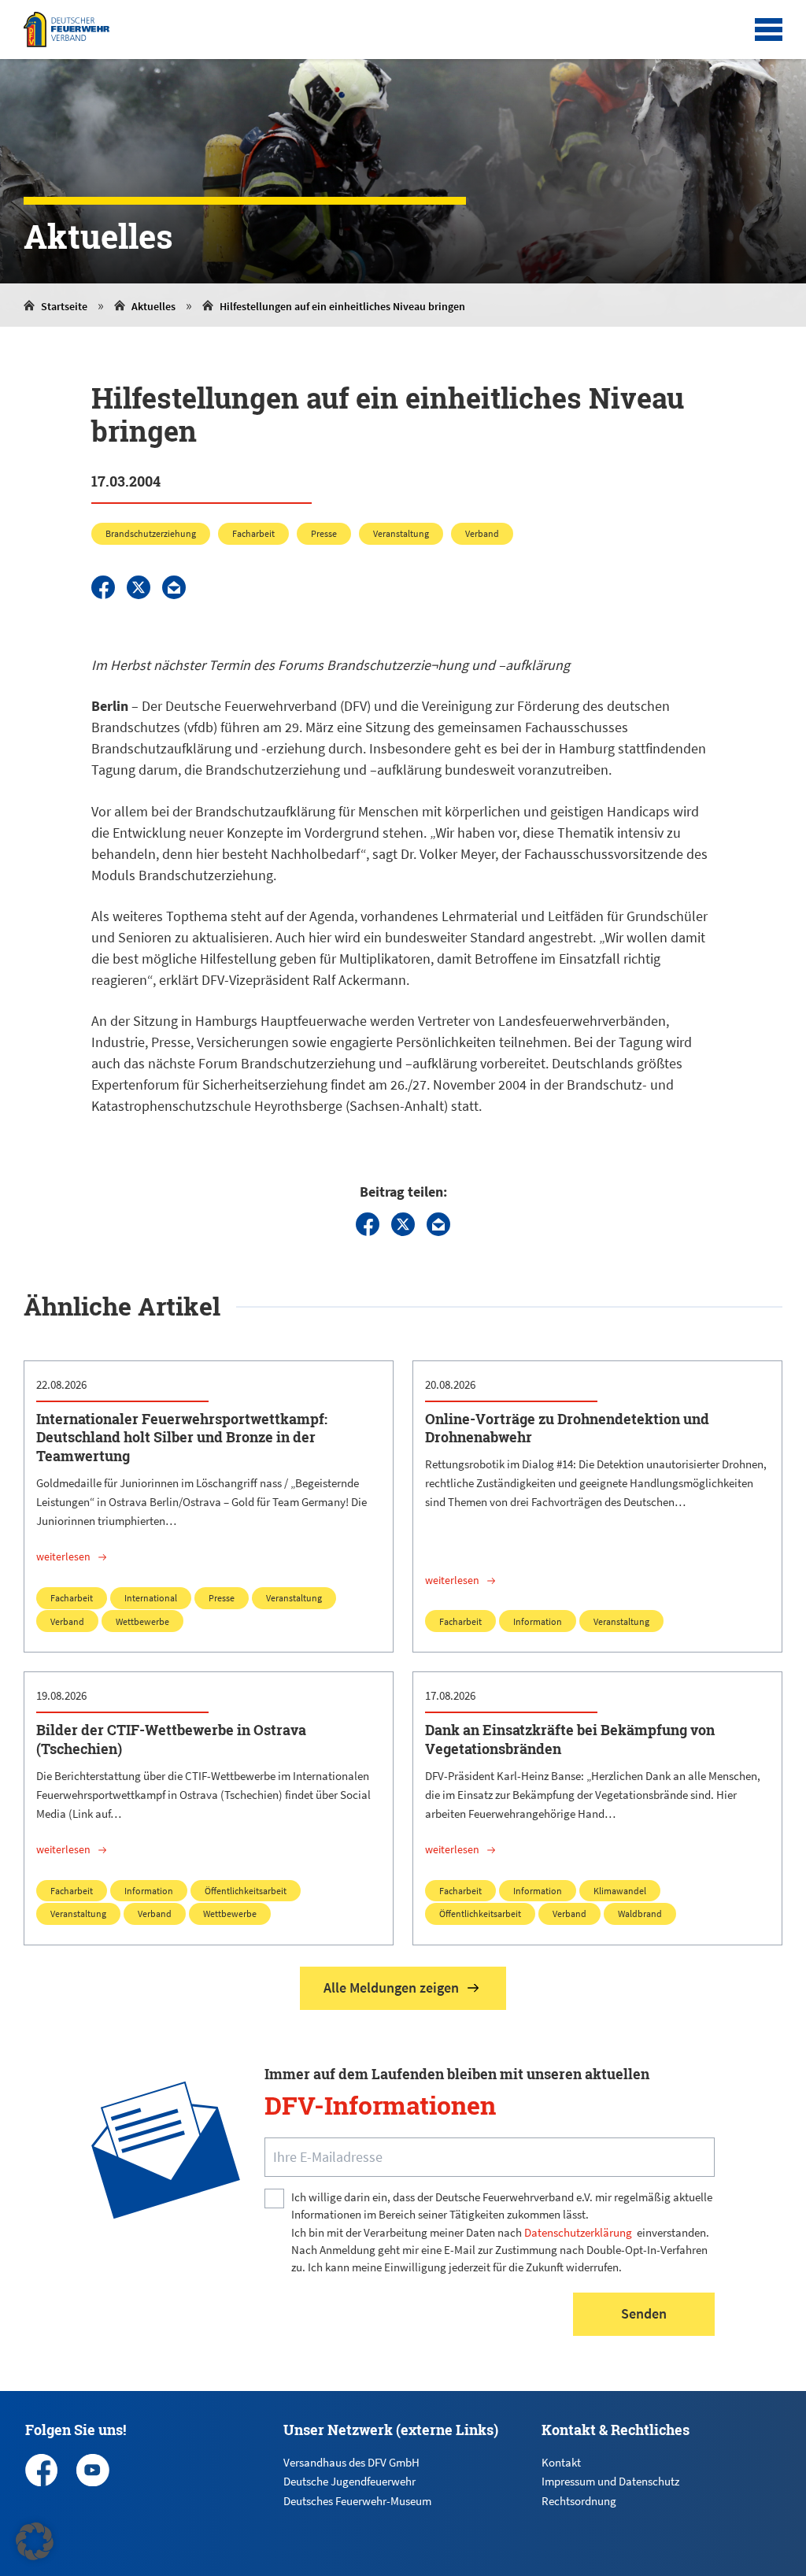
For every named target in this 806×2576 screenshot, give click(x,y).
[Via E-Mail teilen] (174, 587)
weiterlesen (63, 1556)
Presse (324, 533)
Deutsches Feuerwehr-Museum (357, 2501)
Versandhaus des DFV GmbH (351, 2462)
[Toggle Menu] (769, 30)
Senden (644, 2313)
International (151, 1598)
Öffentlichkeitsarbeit (246, 1891)
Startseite (64, 306)
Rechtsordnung (579, 2501)
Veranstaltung (401, 533)
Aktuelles (153, 306)
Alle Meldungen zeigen (391, 1988)
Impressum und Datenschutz (610, 2481)
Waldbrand (640, 1913)
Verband (482, 533)
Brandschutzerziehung (151, 533)
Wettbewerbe (142, 1621)
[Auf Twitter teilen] (139, 587)
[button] (35, 2541)
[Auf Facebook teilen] (103, 587)
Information (538, 1621)
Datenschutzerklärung (578, 2232)
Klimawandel (620, 1891)
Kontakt (561, 2462)
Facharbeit (253, 533)
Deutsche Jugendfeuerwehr (349, 2481)
